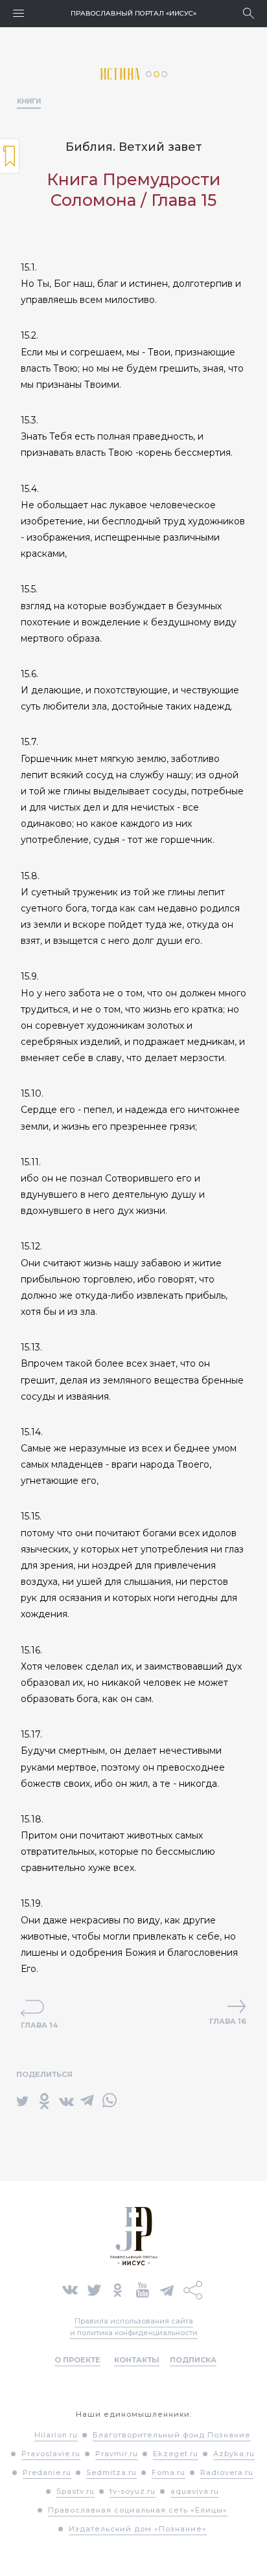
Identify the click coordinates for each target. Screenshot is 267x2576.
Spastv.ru (75, 2491)
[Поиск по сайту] (249, 13)
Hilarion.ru (56, 2435)
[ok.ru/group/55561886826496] (118, 2289)
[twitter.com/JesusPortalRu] (94, 2289)
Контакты (137, 2360)
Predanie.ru (47, 2472)
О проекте (77, 2360)
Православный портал (133, 13)
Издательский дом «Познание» (138, 2529)
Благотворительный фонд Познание (172, 2435)
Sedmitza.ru (111, 2472)
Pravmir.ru (117, 2454)
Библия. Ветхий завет (134, 147)
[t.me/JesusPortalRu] (167, 2289)
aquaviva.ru (195, 2491)
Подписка (193, 2360)
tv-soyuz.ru (133, 2491)
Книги (29, 101)
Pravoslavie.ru (51, 2454)
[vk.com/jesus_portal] (70, 2289)
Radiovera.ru (227, 2472)
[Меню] (18, 13)
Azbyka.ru (234, 2454)
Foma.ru (168, 2472)
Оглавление (10, 156)
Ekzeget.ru (176, 2454)
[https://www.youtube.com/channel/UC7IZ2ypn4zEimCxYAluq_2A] (143, 2289)
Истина (123, 74)
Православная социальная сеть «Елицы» (138, 2510)
